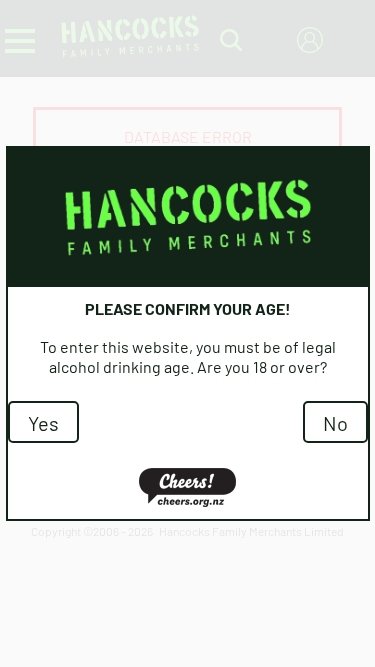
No (335, 422)
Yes (43, 422)
